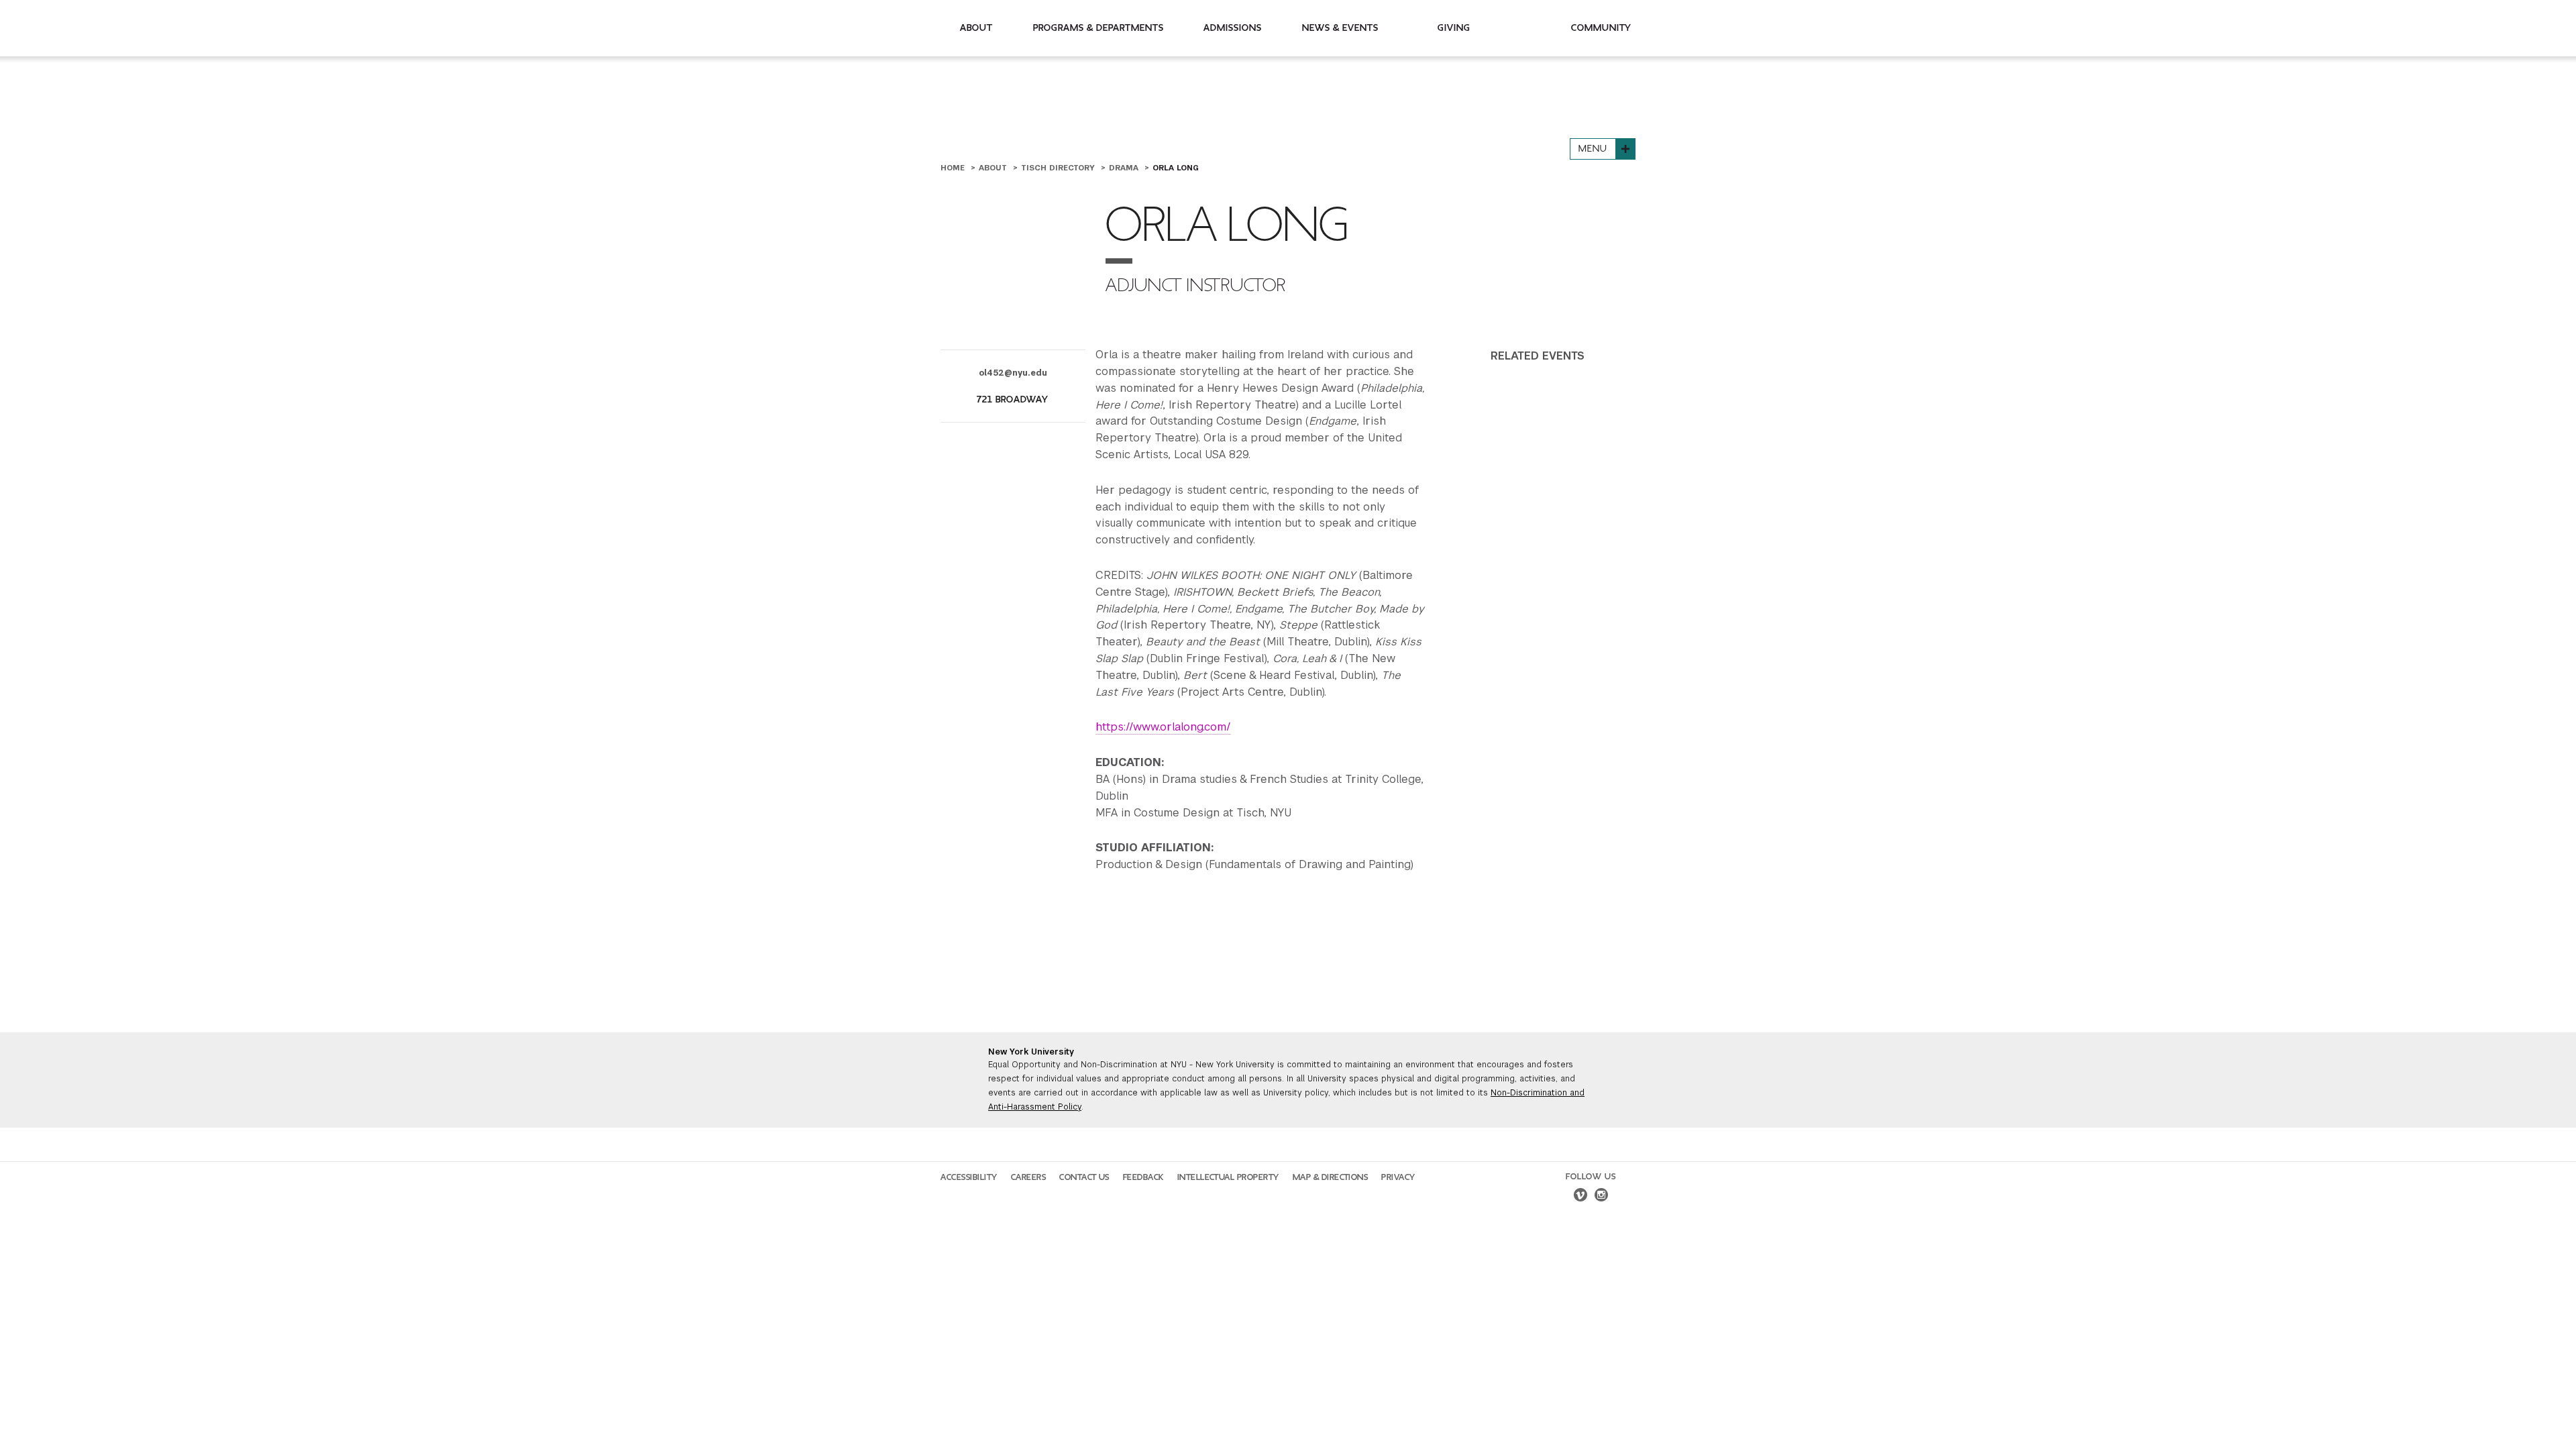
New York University (1031, 1052)
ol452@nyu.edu (1013, 373)
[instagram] (1601, 1197)
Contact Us (1084, 1177)
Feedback (1143, 1177)
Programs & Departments (1098, 28)
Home (954, 168)
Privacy (1398, 1177)
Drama (1125, 168)
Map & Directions (1331, 1177)
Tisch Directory (1059, 168)
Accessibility (969, 1177)
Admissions (1233, 28)
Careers (1029, 1177)
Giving (1454, 28)
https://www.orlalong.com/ (1163, 727)
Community (1601, 28)
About (976, 28)
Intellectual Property (1228, 1177)
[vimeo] (1580, 1197)
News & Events (1340, 28)
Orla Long (1176, 168)
